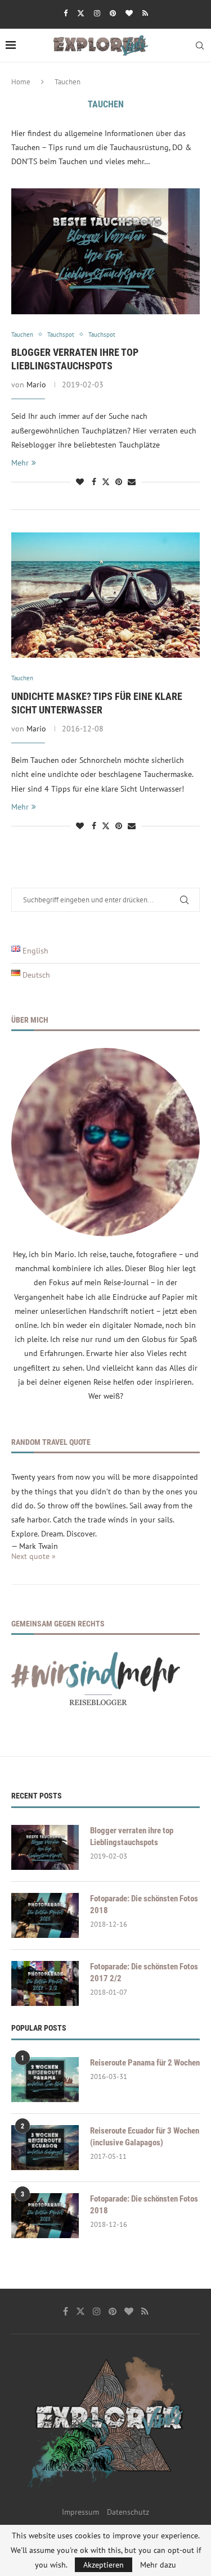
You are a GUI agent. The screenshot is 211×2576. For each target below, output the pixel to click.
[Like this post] (80, 482)
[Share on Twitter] (106, 482)
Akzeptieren (104, 2565)
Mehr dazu (158, 2565)
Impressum (80, 2512)
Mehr (20, 463)
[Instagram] (97, 13)
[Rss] (145, 13)
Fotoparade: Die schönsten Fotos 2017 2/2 (144, 1972)
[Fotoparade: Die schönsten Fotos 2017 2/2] (45, 1983)
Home (21, 82)
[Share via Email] (132, 482)
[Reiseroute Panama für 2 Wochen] (45, 2080)
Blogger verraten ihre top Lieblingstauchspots (132, 1836)
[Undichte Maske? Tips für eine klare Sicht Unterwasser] (105, 595)
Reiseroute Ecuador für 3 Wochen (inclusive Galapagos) (145, 2137)
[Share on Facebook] (94, 482)
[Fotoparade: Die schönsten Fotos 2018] (45, 1915)
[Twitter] (81, 13)
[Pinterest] (113, 13)
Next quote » (33, 1556)
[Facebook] (66, 13)
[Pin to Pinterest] (119, 482)
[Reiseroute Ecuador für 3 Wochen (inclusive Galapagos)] (45, 2148)
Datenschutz (128, 2512)
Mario (36, 385)
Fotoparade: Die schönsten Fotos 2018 (144, 1904)
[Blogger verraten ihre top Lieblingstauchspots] (105, 251)
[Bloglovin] (129, 13)
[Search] (200, 46)
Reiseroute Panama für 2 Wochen (145, 2063)
